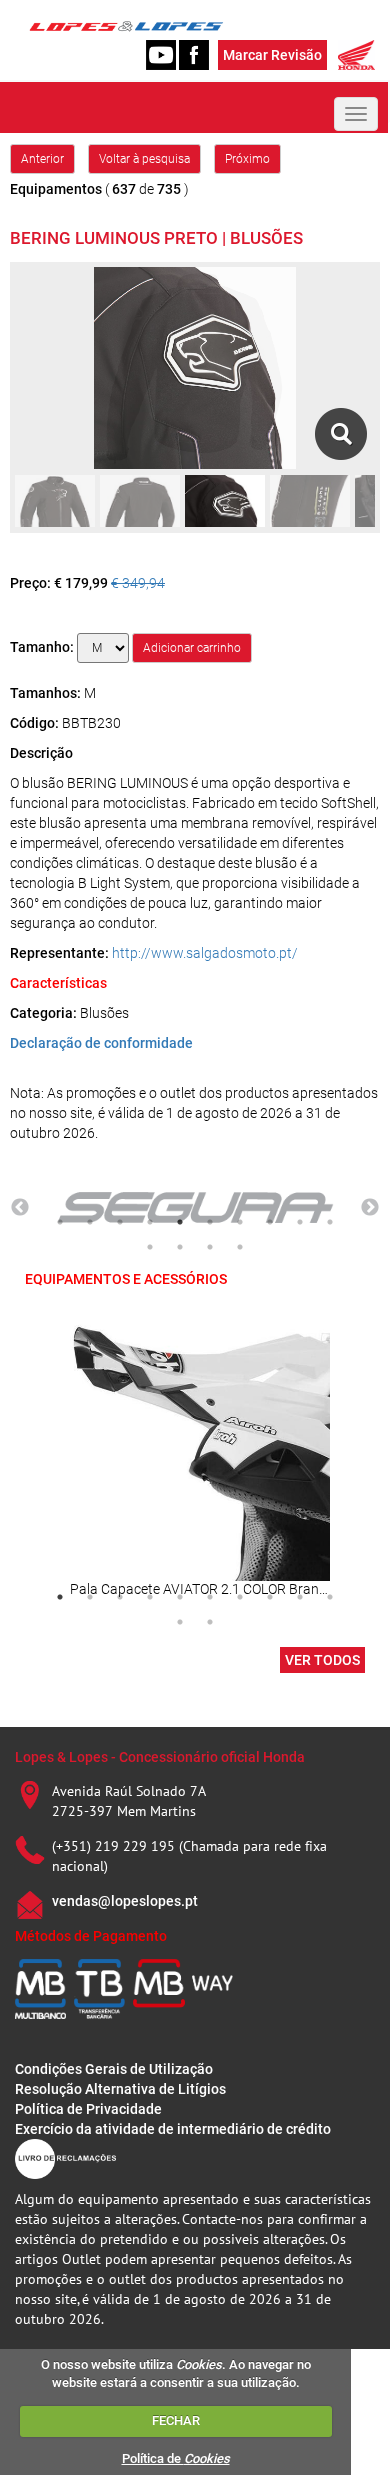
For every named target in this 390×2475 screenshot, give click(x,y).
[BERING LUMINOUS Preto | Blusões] (340, 434)
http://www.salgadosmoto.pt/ (205, 953)
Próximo (247, 159)
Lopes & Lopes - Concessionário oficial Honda (160, 1757)
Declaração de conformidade (101, 1043)
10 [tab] (330, 1222)
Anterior (42, 159)
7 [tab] (240, 1222)
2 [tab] (90, 1222)
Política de (176, 2458)
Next (370, 1208)
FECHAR (176, 2420)
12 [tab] (180, 1247)
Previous (20, 1208)
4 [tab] (150, 1222)
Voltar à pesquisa (144, 159)
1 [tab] (60, 1222)
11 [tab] (150, 1247)
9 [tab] (300, 1222)
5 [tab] (180, 1222)
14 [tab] (240, 1247)
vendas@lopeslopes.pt (125, 1901)
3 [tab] (120, 1222)
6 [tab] (210, 1222)
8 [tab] (270, 1222)
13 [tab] (210, 1247)
